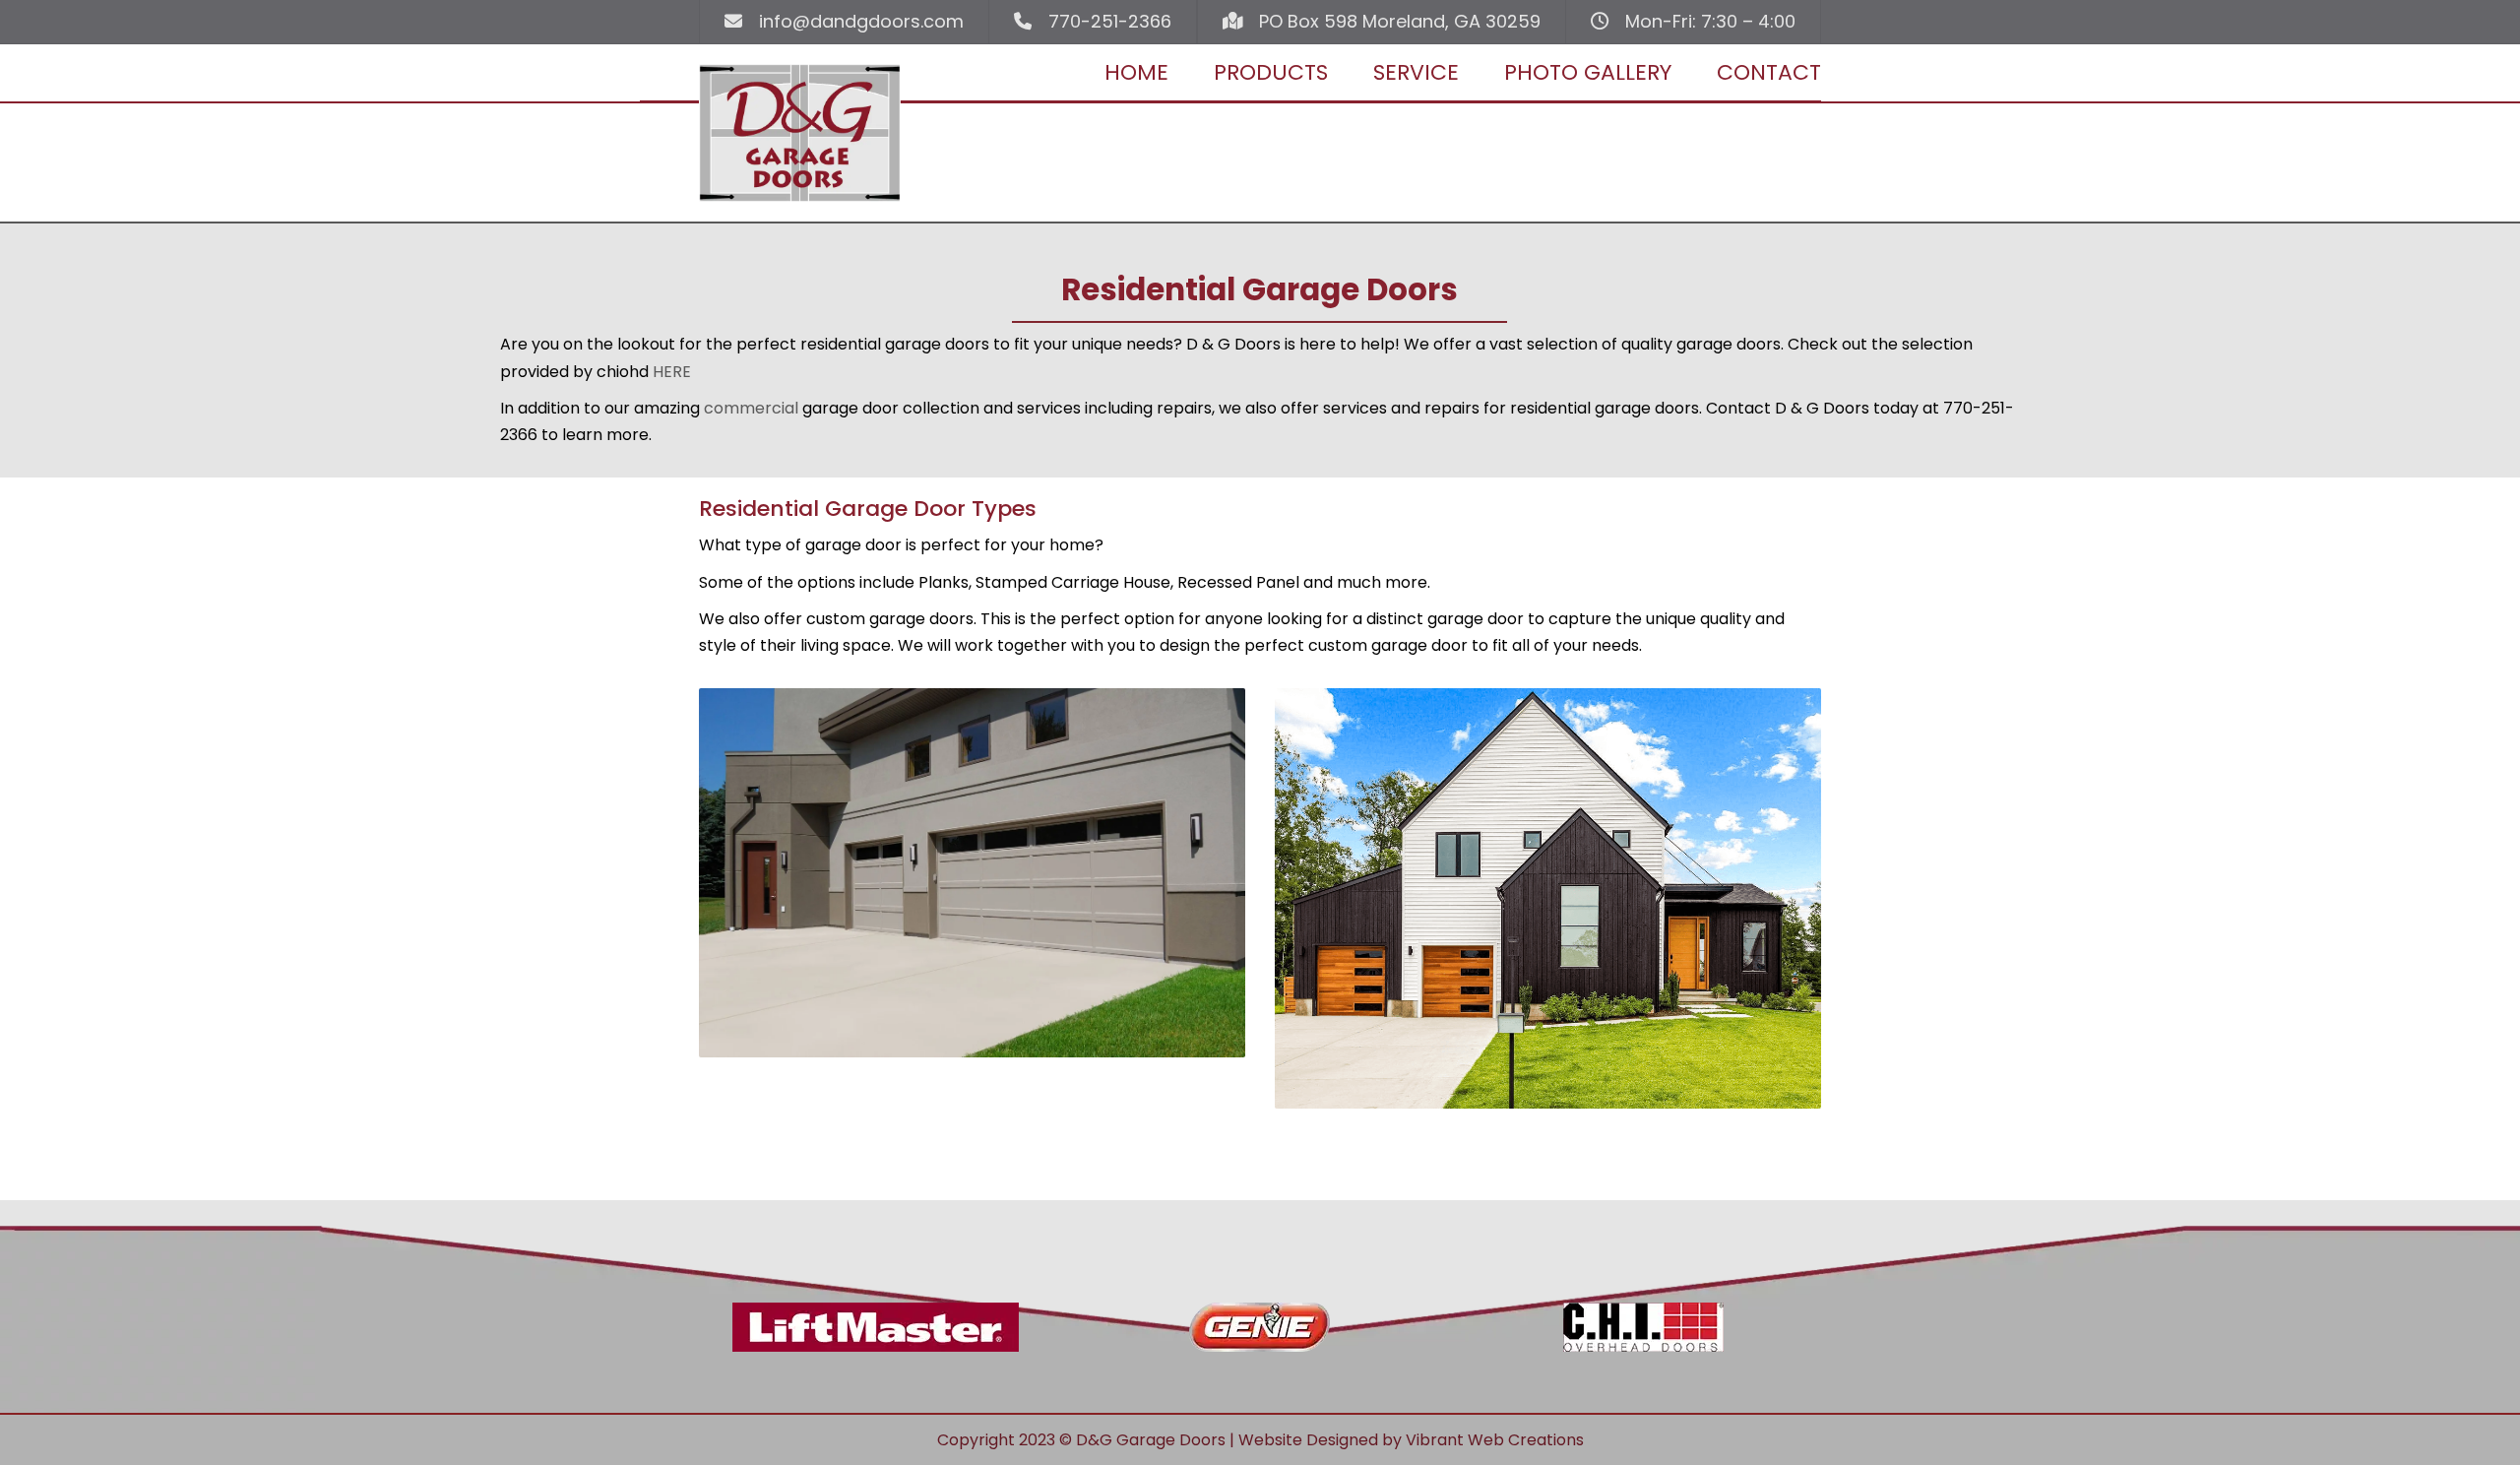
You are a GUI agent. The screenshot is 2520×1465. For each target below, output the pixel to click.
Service (1416, 72)
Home (1136, 72)
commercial (751, 408)
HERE (672, 372)
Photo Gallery (1588, 72)
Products (1271, 72)
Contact (1769, 72)
